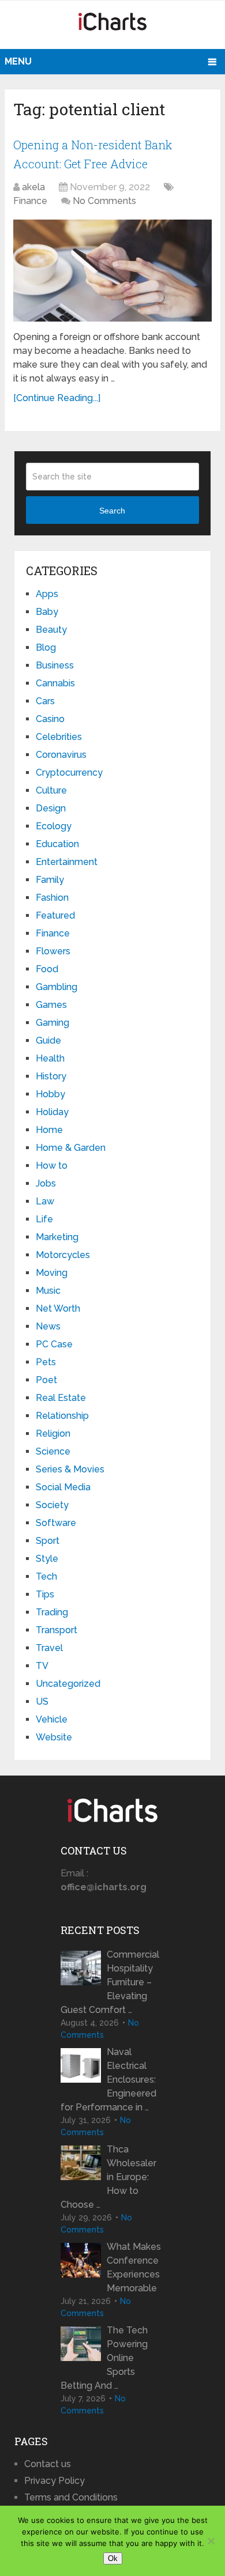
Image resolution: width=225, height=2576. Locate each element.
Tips (45, 1594)
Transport (57, 1630)
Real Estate (61, 1398)
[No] (211, 2541)
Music (48, 1291)
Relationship (62, 1416)
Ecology (54, 826)
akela (33, 187)
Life (44, 1219)
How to (52, 1166)
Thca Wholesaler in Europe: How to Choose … (108, 2177)
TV (42, 1666)
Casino (50, 719)
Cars (45, 701)
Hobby (50, 1094)
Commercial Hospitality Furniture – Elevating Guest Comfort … (110, 1982)
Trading (52, 1612)
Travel (49, 1648)
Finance (30, 201)
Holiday (52, 1112)
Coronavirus (61, 755)
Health (50, 1058)
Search (112, 511)
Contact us (48, 2464)
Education (57, 844)
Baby (47, 612)
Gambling (57, 987)
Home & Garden (71, 1148)
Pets (46, 1362)
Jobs (46, 1183)
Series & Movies (70, 1469)
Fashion (52, 898)
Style (47, 1559)
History (51, 1076)
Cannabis (55, 683)
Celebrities (59, 737)
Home (49, 1130)
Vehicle (52, 1719)
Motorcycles (63, 1255)
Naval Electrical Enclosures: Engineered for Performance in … (108, 2080)
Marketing (57, 1237)
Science (53, 1451)
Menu (18, 61)
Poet (46, 1380)
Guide (48, 1040)
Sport (48, 1541)
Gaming (52, 1023)
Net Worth (58, 1308)
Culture (51, 790)
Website (54, 1737)
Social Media (63, 1487)
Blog (46, 647)
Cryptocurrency (69, 773)
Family (50, 880)
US (42, 1701)
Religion (53, 1434)
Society (52, 1505)
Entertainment (67, 862)
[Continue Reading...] (57, 398)
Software (56, 1523)
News (48, 1326)
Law (45, 1201)
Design (51, 808)
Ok (113, 2558)
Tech (46, 1576)
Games (51, 1005)
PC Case (54, 1344)
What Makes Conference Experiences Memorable (134, 2267)
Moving (52, 1273)
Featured (55, 915)
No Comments (104, 201)
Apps (47, 594)
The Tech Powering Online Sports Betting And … (104, 2358)
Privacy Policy (55, 2481)
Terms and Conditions (71, 2497)
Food (47, 969)
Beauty (51, 630)
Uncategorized (68, 1684)
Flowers (53, 951)
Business (55, 665)
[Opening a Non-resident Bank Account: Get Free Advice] (112, 271)
